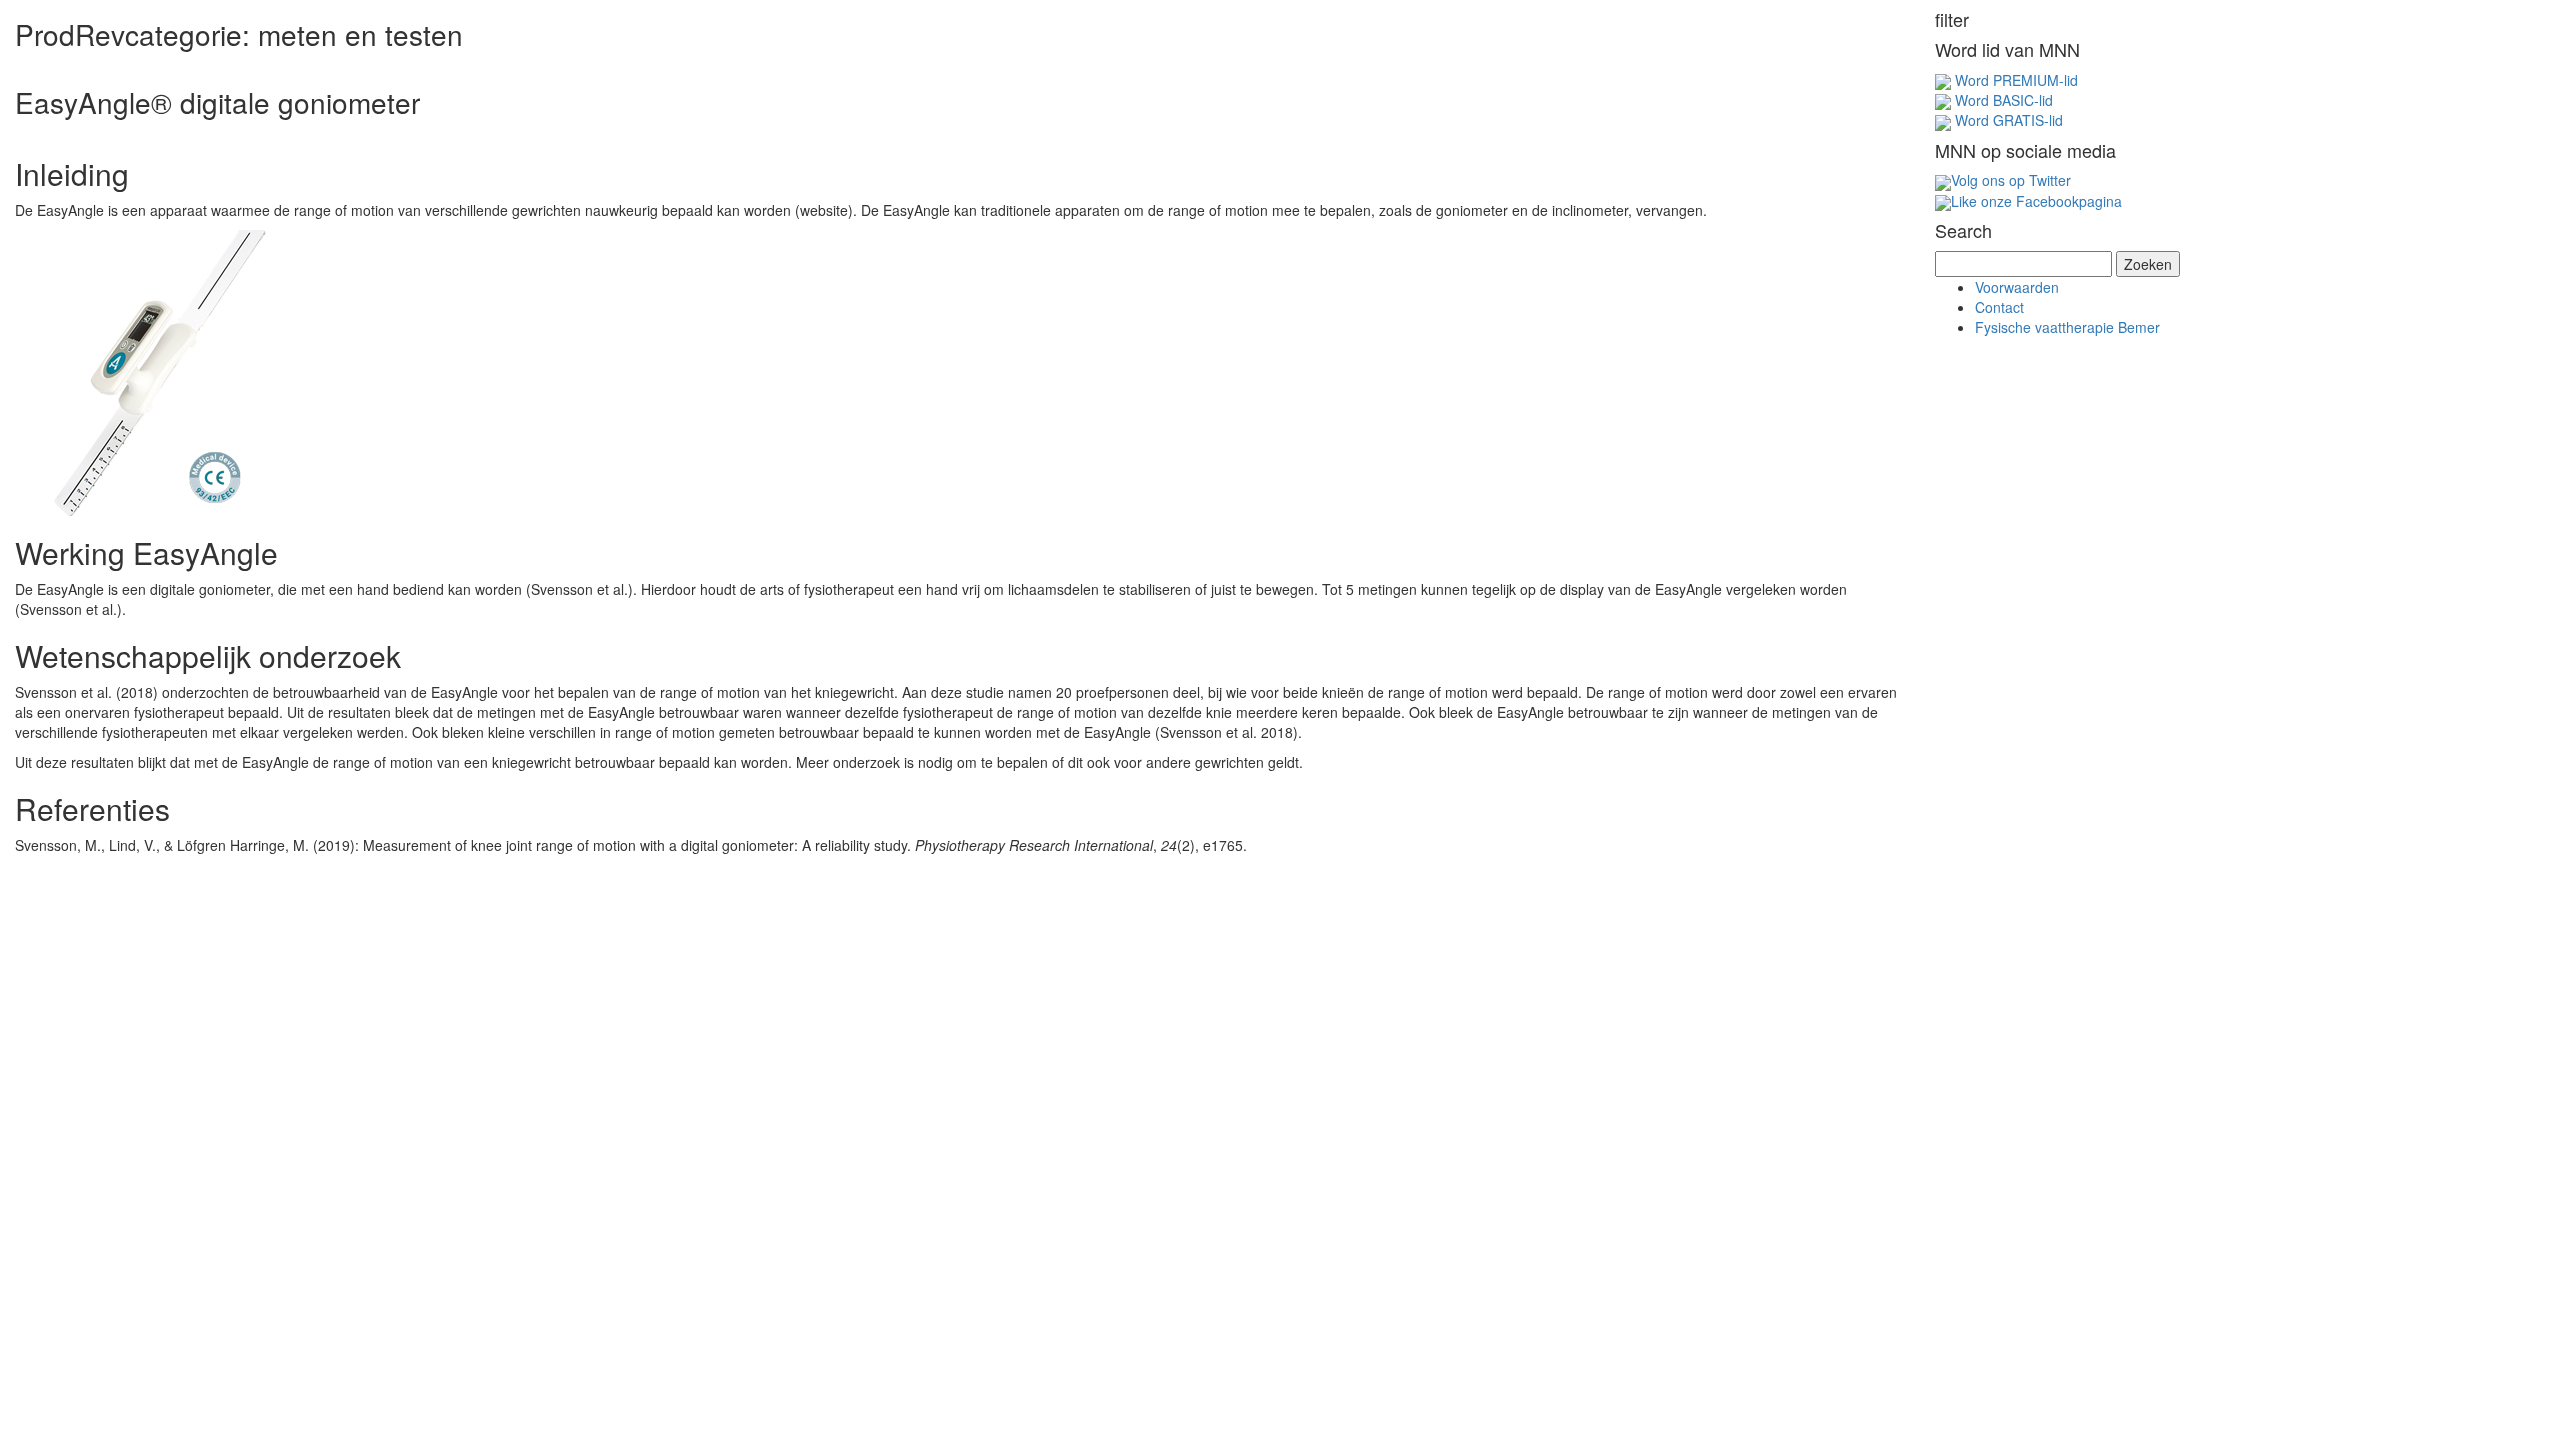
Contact (1999, 307)
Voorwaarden (2017, 287)
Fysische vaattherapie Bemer (2067, 327)
